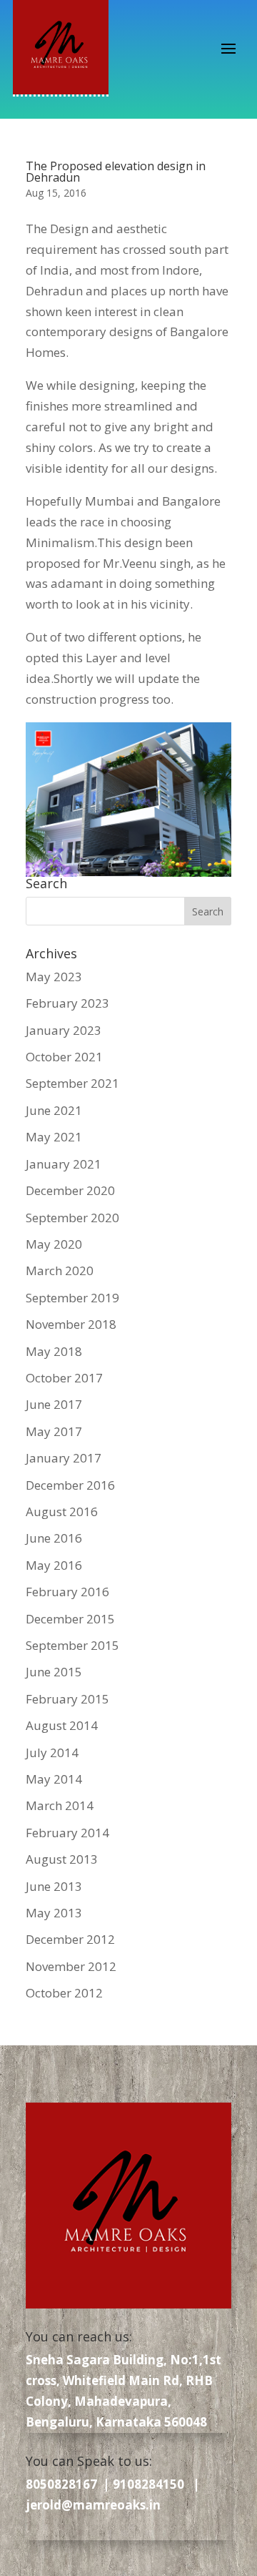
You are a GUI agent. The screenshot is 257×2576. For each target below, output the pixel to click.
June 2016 (54, 1538)
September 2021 (72, 1083)
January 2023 (64, 1030)
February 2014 (67, 1833)
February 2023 (67, 1003)
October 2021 (64, 1057)
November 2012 (71, 1966)
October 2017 (64, 1378)
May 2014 (54, 1779)
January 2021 (64, 1164)
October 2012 (64, 1993)
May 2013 (54, 1913)
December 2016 (70, 1485)
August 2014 (62, 1725)
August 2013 (62, 1859)
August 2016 (62, 1511)
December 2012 (70, 1939)
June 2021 (54, 1110)
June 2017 (54, 1404)
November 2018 (71, 1324)
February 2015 (67, 1699)
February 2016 (67, 1592)
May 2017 (54, 1431)
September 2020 (72, 1218)
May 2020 (54, 1244)
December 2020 (70, 1190)
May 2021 (54, 1137)
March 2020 (60, 1270)
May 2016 (54, 1565)
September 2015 (72, 1645)
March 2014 (60, 1805)
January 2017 (64, 1458)
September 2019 (72, 1298)
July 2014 (52, 1752)
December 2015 (70, 1619)
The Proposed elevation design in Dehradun (116, 172)
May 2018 (54, 1351)
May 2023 (54, 977)
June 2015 (54, 1672)
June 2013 (54, 1886)
